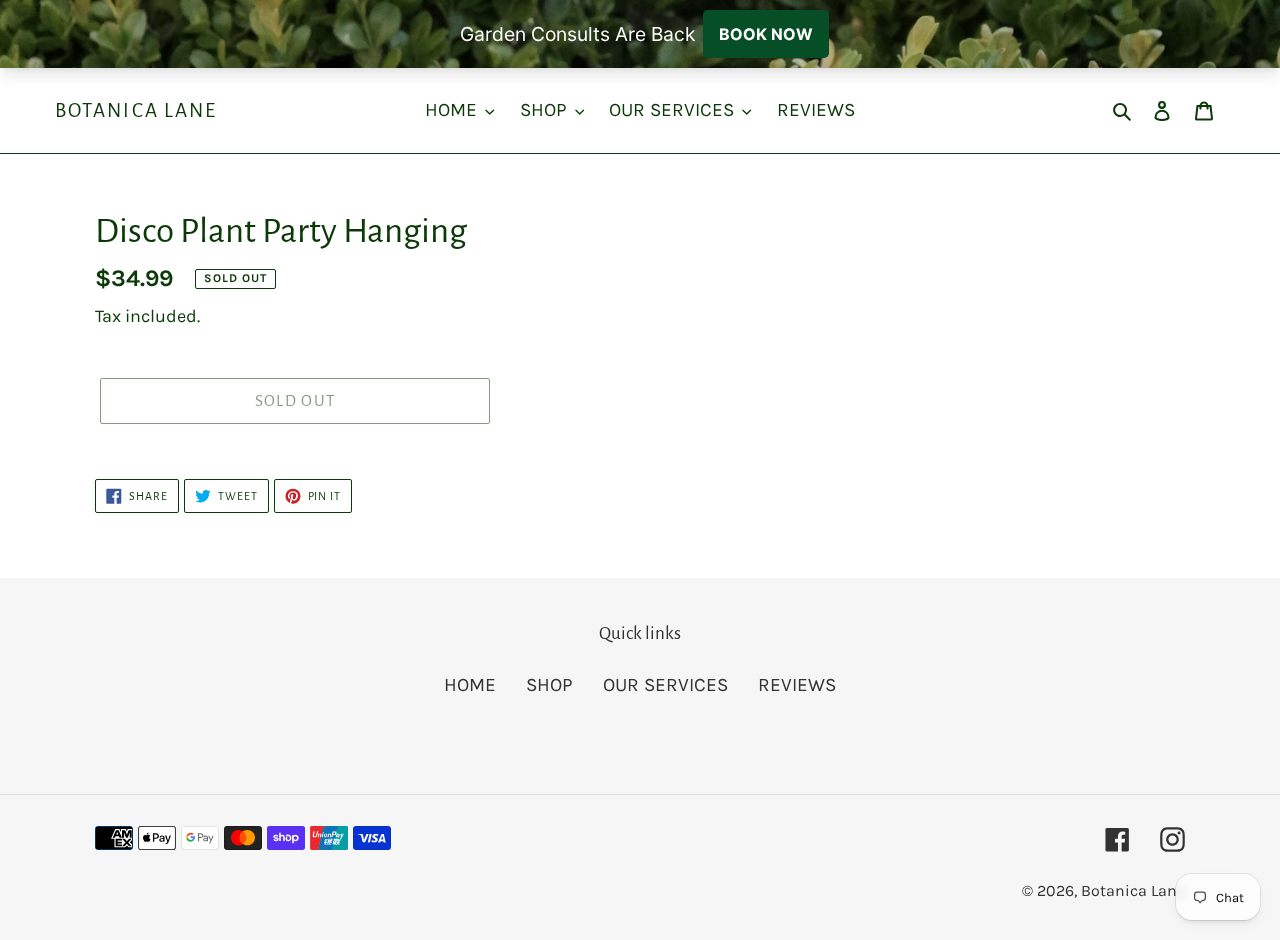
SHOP (549, 685)
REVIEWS (797, 685)
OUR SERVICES (665, 685)
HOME (470, 685)
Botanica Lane (136, 110)
